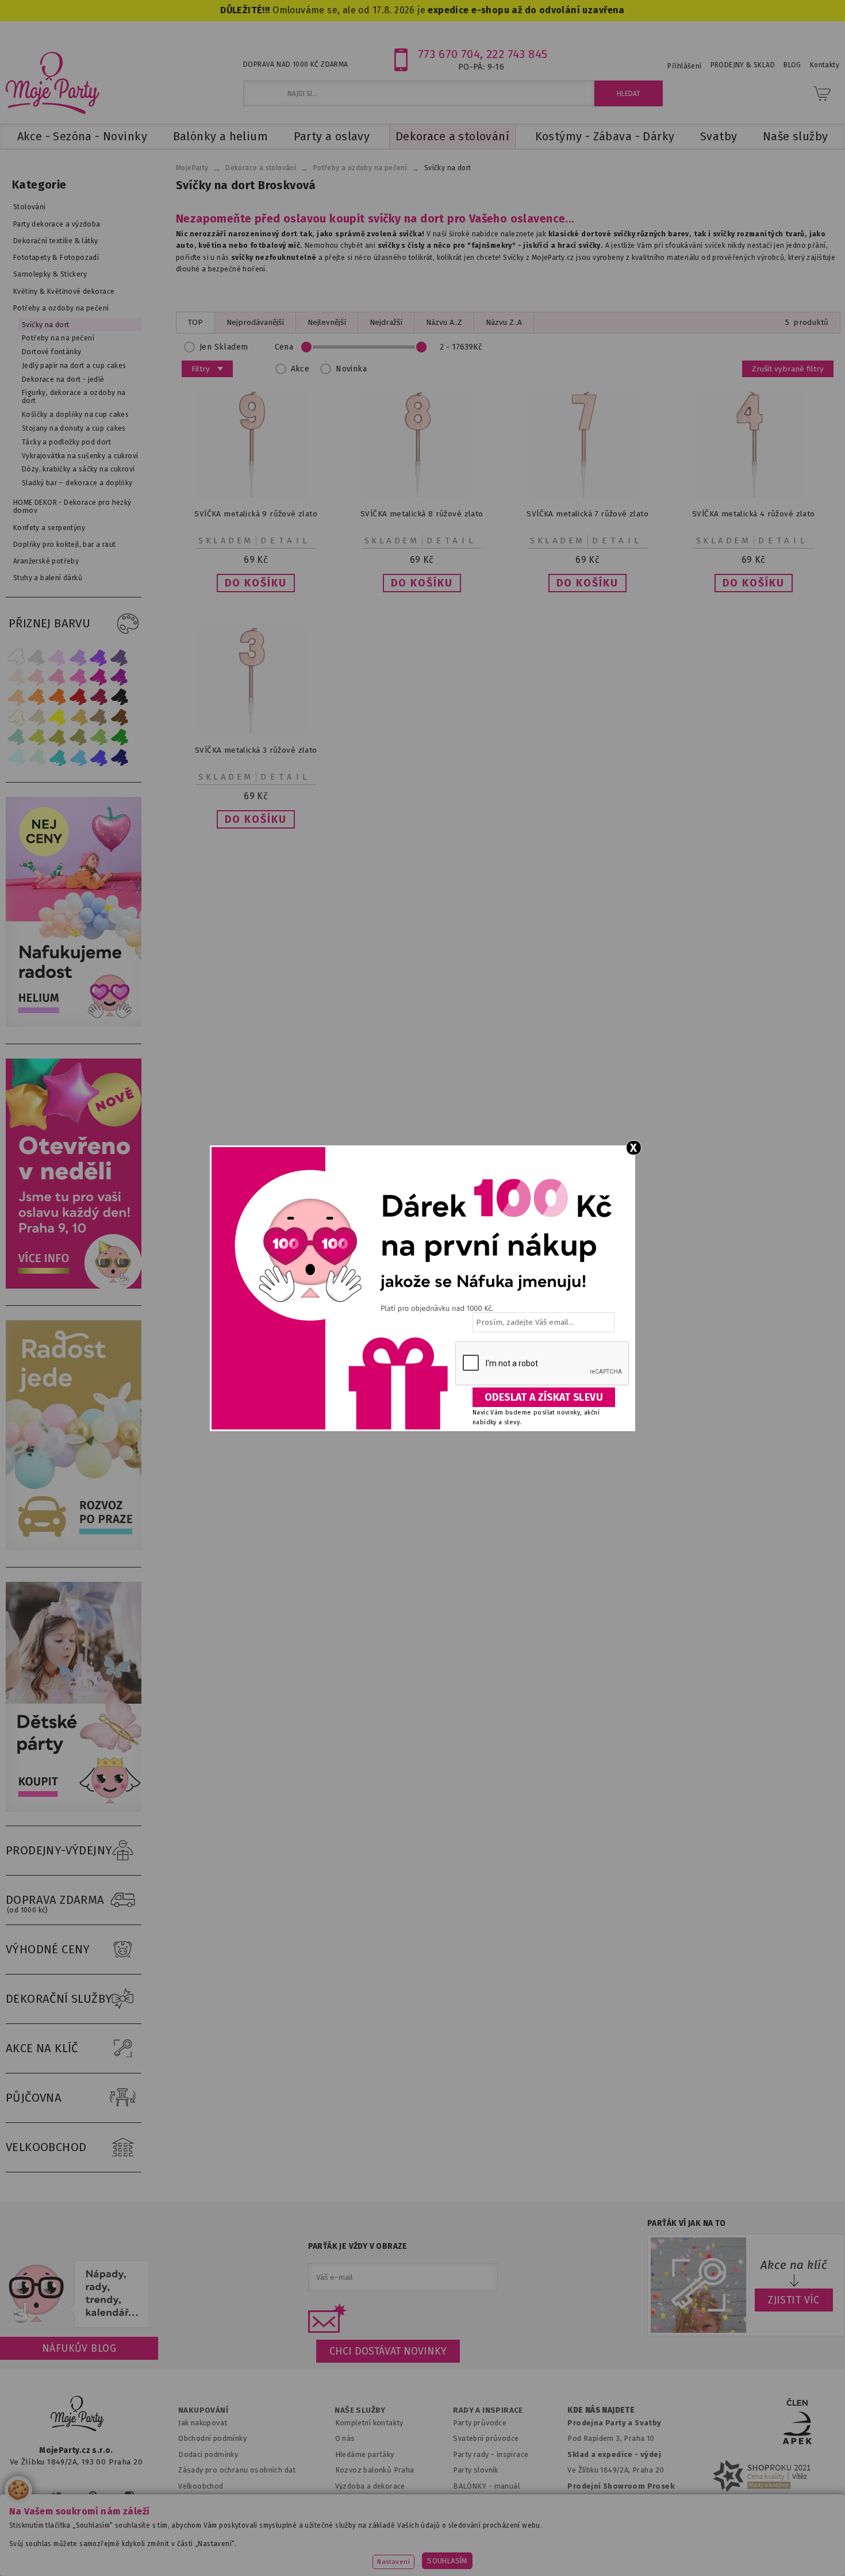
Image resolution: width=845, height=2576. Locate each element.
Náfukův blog (79, 2348)
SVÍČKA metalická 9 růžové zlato (256, 514)
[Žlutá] (57, 717)
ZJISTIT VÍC (794, 2300)
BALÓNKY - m (477, 2486)
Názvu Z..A (504, 322)
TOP (195, 322)
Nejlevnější (327, 322)
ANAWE (531, 2569)
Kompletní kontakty (369, 2423)
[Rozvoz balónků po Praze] (76, 1548)
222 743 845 (517, 54)
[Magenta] (99, 677)
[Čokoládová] (120, 717)
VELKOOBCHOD (46, 2147)
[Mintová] (37, 758)
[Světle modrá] (78, 758)
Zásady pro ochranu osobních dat (237, 2470)
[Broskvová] (16, 697)
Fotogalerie (474, 2518)
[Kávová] (99, 717)
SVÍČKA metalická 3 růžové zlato (256, 750)
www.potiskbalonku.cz (644, 2550)
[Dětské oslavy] (76, 1809)
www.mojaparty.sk (183, 2550)
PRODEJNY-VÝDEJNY (59, 1850)
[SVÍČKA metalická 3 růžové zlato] (256, 732)
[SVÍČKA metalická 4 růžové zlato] (754, 495)
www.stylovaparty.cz (752, 2550)
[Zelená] (120, 737)
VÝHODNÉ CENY (48, 1949)
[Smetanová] (16, 717)
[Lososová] (16, 677)
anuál (510, 2486)
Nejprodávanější (255, 322)
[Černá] (120, 697)
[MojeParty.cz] (78, 2415)
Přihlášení (684, 66)
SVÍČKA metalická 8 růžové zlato (422, 514)
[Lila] (57, 657)
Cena (284, 347)
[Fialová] (78, 657)
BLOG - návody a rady (491, 2502)
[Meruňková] (37, 697)
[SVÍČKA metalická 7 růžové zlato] (587, 495)
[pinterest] (93, 2496)
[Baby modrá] (16, 758)
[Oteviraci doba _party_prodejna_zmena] (76, 1286)
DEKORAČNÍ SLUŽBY (59, 1999)
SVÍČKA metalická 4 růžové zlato (754, 514)
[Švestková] (99, 657)
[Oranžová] (57, 697)
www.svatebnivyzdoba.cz (291, 2550)
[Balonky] (76, 1024)
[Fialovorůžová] (120, 657)
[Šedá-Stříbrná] (37, 657)
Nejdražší (386, 322)
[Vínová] (99, 697)
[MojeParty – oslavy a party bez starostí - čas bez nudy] (52, 82)
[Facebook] (22, 2496)
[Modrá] (99, 758)
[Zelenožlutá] (37, 737)
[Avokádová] (78, 737)
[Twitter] (57, 2496)
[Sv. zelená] (99, 737)
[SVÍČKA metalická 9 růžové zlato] (256, 495)
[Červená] (78, 697)
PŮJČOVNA (34, 2098)
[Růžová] (57, 677)
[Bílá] (16, 657)
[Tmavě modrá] (120, 758)
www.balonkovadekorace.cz (522, 2550)
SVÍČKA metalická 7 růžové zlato (587, 514)
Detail (286, 540)
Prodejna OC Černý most (614, 2518)
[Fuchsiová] (78, 677)
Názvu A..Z (444, 322)
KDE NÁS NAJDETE (601, 2410)
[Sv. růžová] (37, 677)
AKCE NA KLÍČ (42, 2048)
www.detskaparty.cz (404, 2550)
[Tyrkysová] (57, 758)
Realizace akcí (360, 2502)
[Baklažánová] (120, 677)
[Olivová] (57, 737)
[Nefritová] (16, 737)
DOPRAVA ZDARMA (55, 1904)
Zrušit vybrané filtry (788, 369)
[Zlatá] (78, 717)
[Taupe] (37, 717)
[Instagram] (129, 2496)
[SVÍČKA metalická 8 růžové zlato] (422, 495)
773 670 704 (449, 54)
